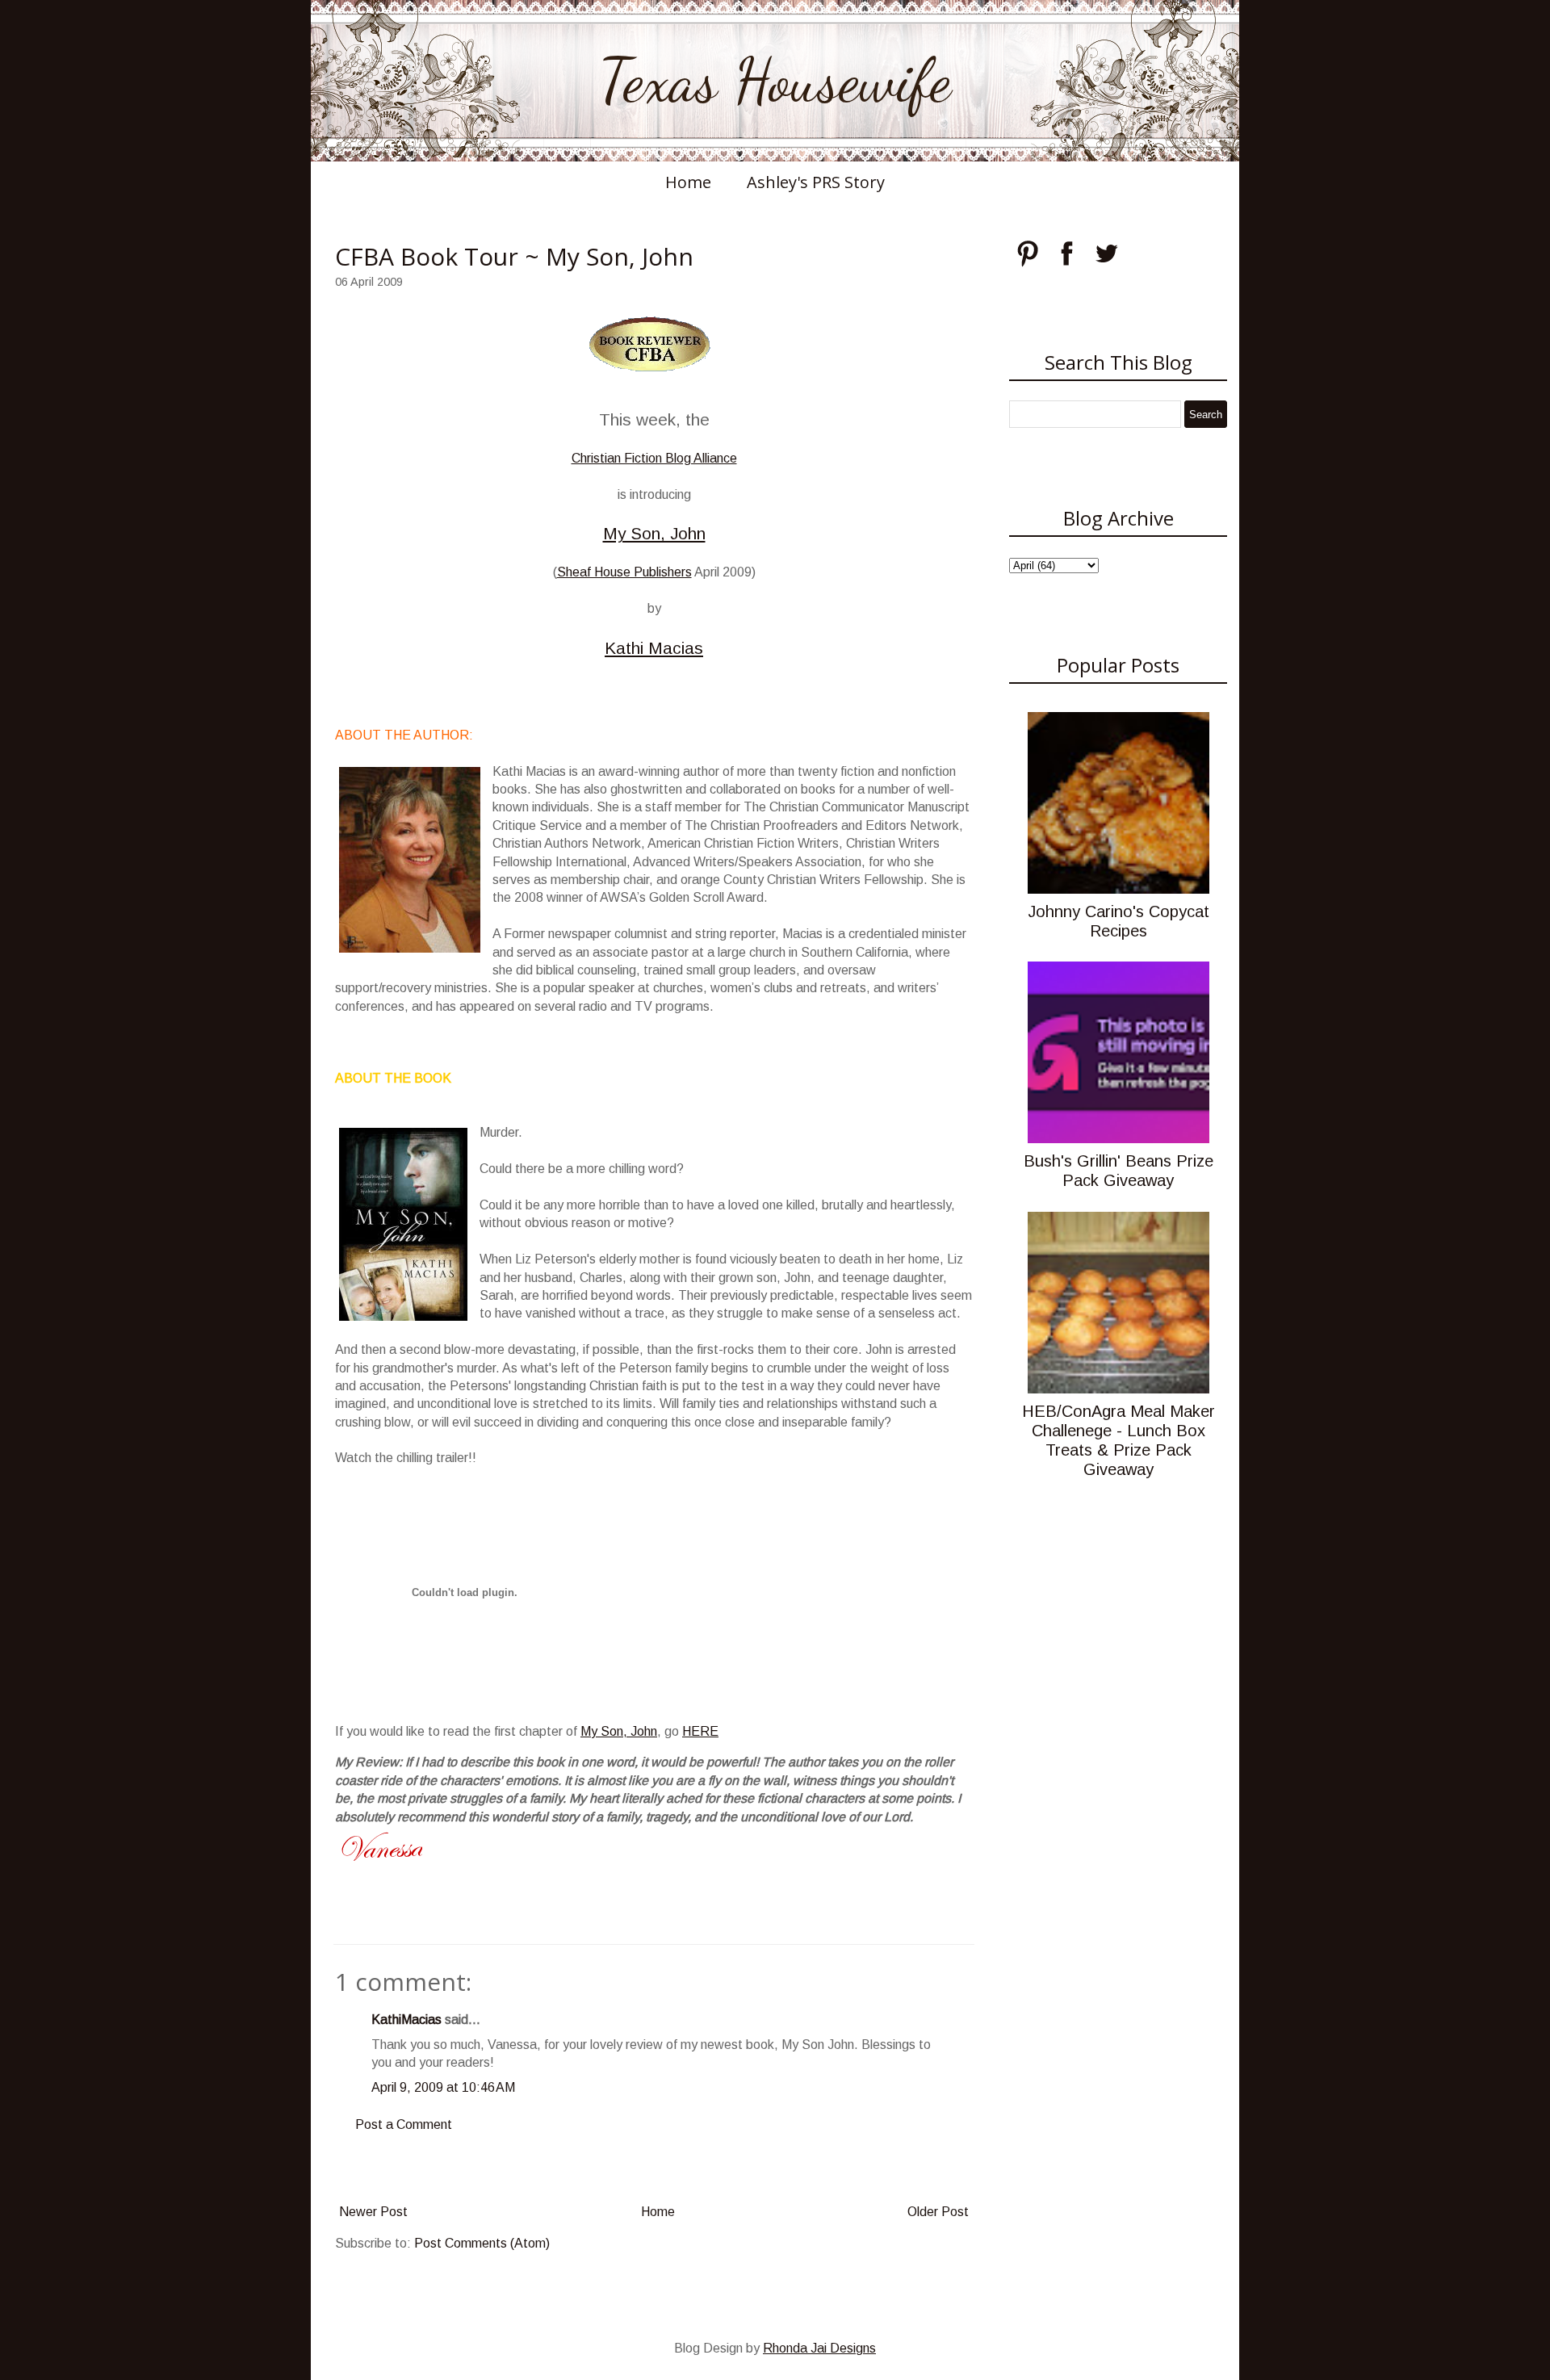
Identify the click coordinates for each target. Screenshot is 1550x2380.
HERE (700, 1731)
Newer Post (373, 2212)
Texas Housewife (775, 81)
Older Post (938, 2212)
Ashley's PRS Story (816, 182)
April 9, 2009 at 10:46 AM (443, 2087)
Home (688, 182)
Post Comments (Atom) (482, 2243)
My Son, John (654, 533)
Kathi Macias (654, 648)
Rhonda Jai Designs (819, 2348)
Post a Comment (404, 2124)
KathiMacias (406, 2020)
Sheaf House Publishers (624, 572)
